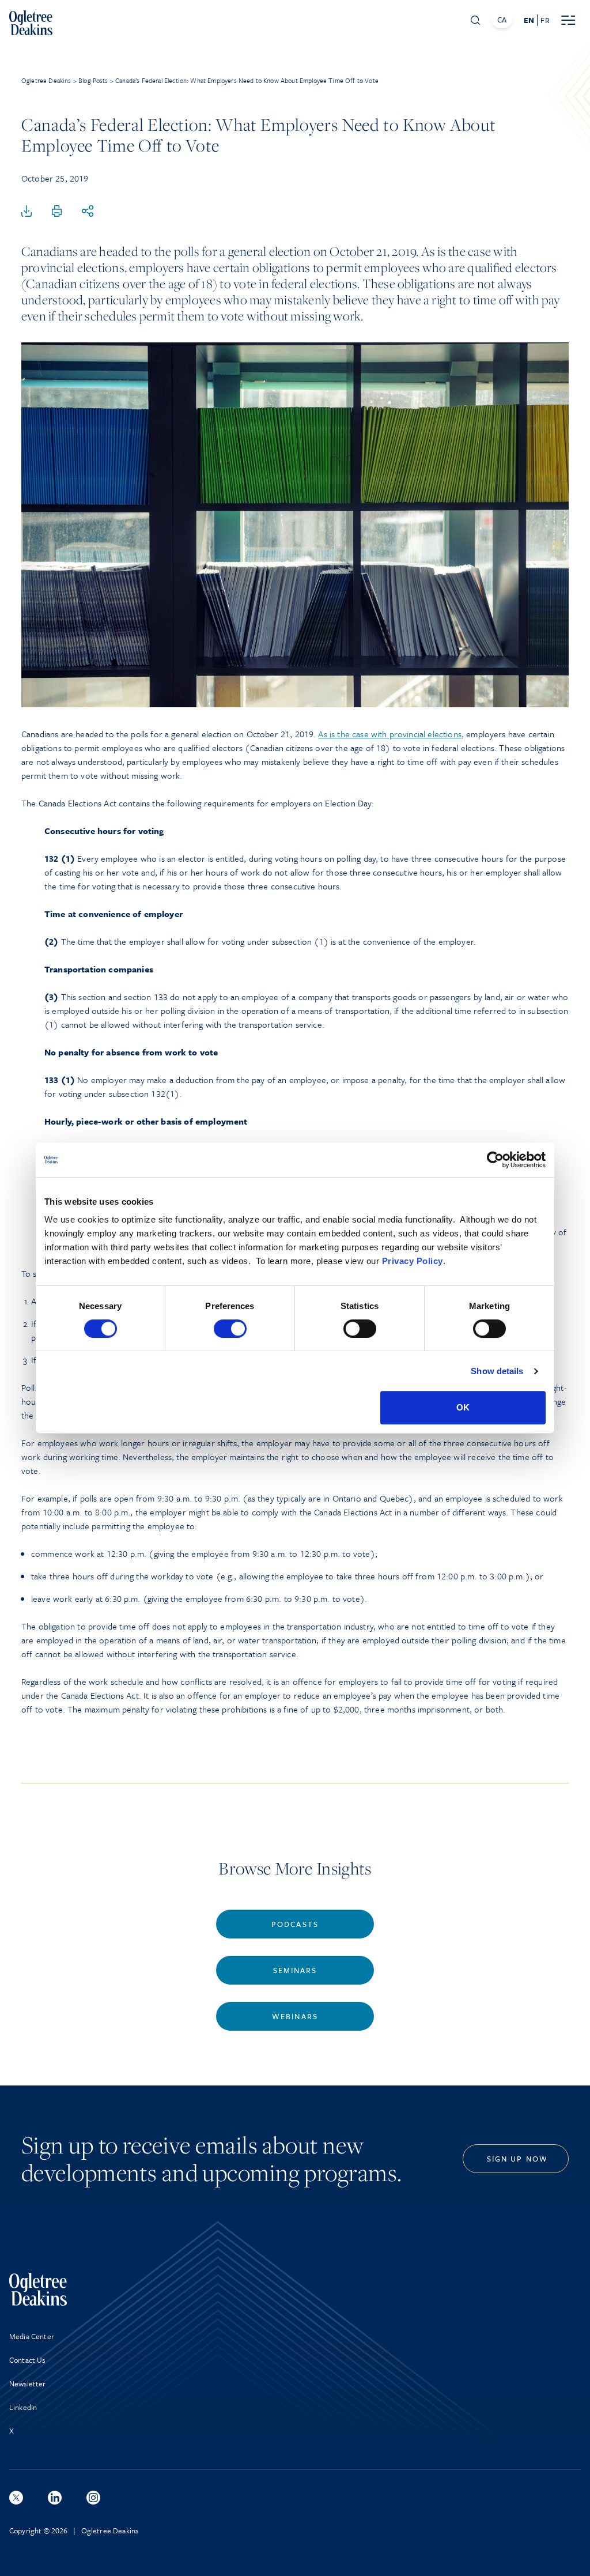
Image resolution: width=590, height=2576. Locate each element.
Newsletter (28, 2383)
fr (545, 20)
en (529, 20)
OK (463, 1407)
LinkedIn (23, 2407)
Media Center (32, 2336)
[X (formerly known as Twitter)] (16, 2498)
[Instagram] (93, 2498)
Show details (497, 1371)
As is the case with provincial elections (389, 734)
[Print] (57, 212)
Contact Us (27, 2360)
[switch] (230, 1329)
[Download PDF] (27, 212)
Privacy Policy (413, 1261)
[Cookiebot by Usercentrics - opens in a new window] (495, 1160)
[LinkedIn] (55, 2498)
